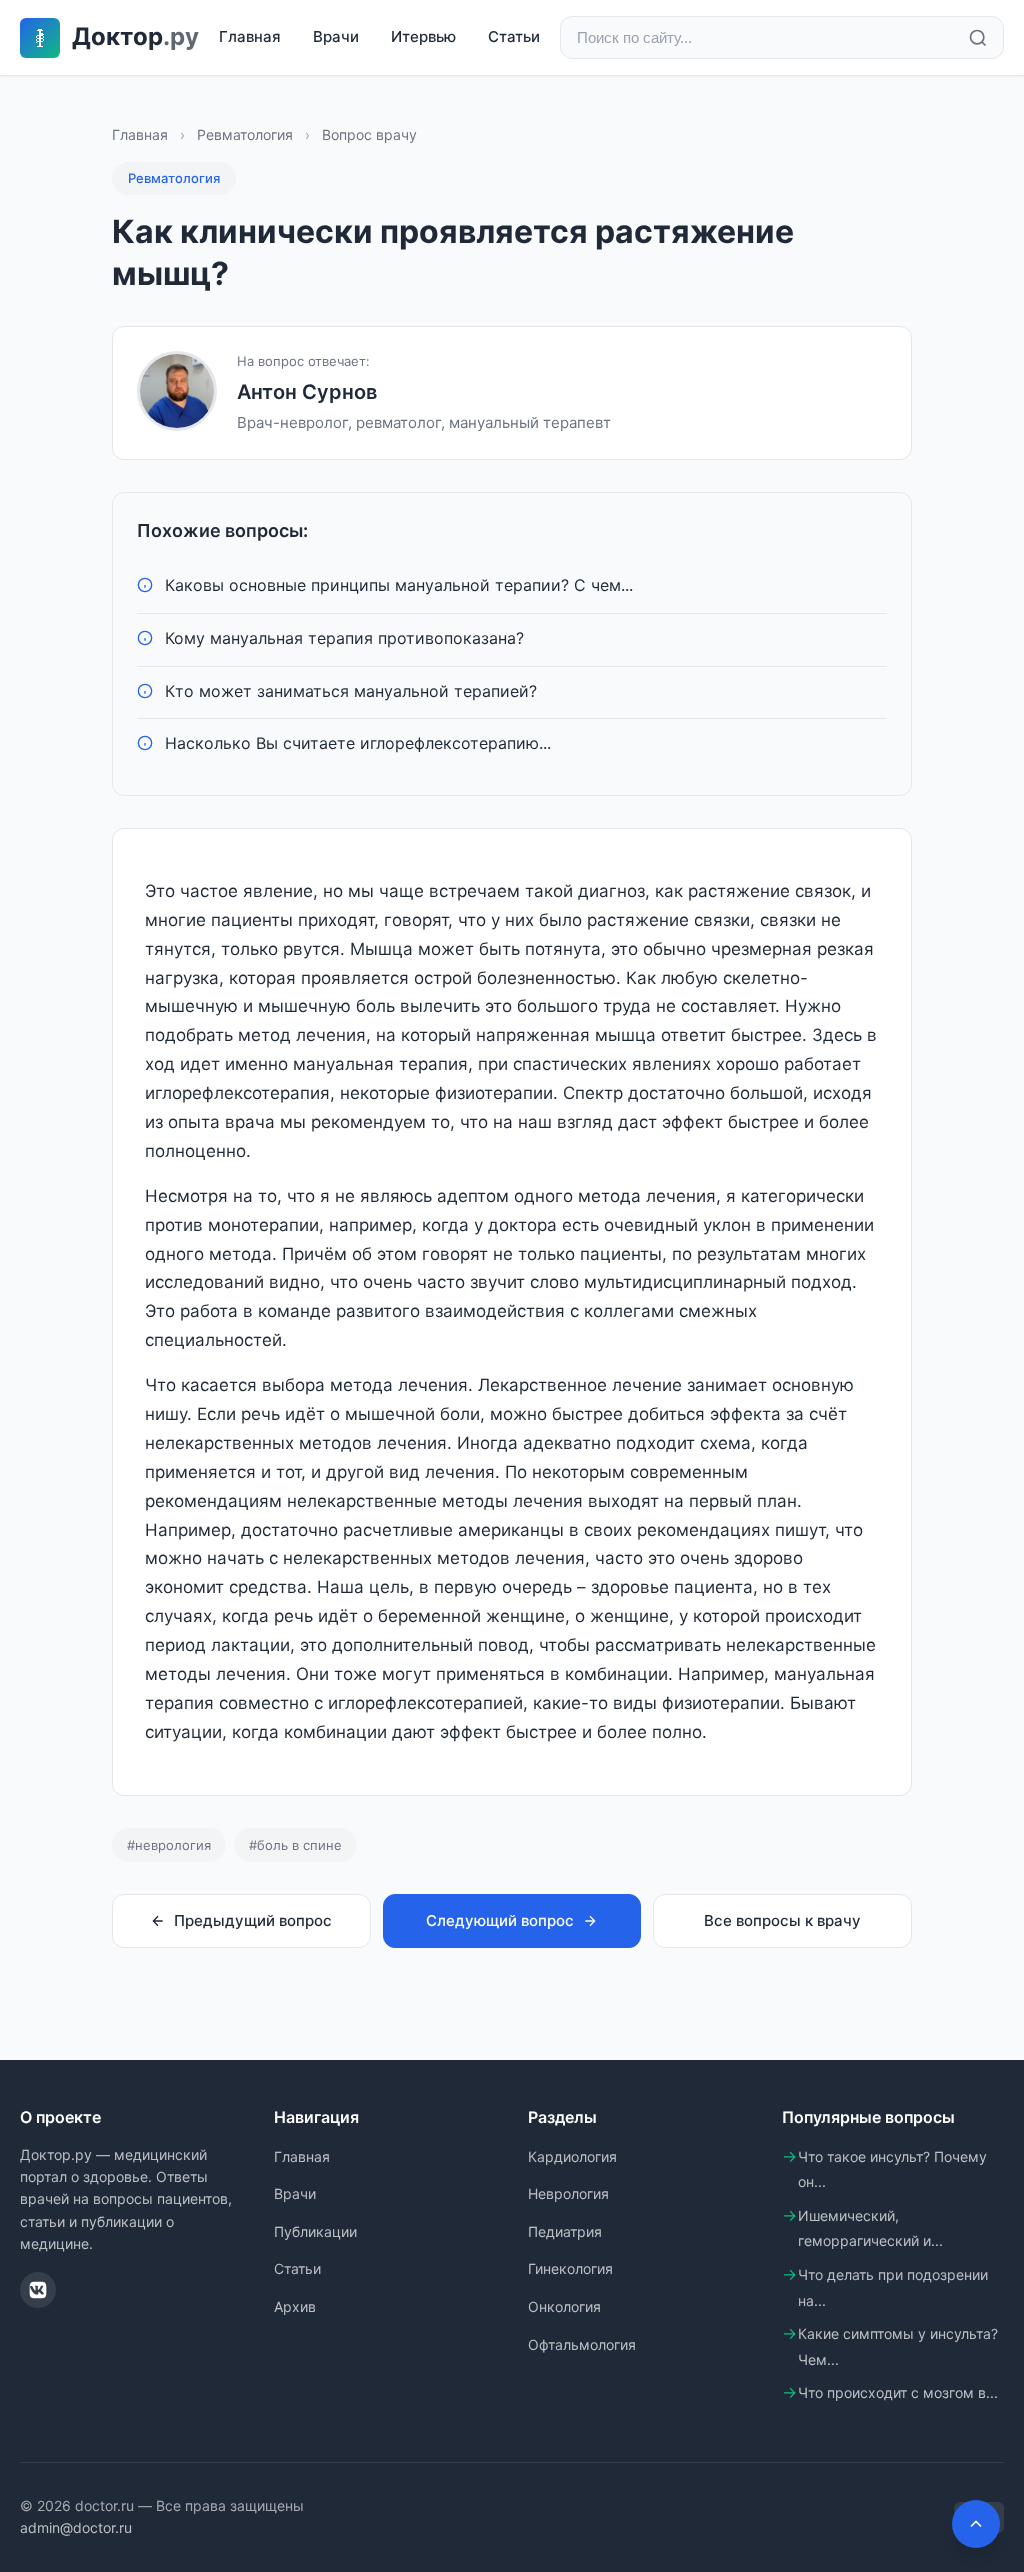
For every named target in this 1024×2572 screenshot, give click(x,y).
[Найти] (978, 38)
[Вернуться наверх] (976, 2524)
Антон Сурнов (307, 392)
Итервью (423, 36)
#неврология (169, 1845)
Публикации (315, 2231)
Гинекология (570, 2268)
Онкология (564, 2306)
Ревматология (245, 134)
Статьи (514, 36)
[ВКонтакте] (38, 2290)
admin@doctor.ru (76, 2527)
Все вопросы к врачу (782, 1920)
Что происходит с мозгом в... (898, 2392)
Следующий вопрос (500, 1920)
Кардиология (572, 2156)
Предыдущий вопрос (253, 1920)
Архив (295, 2306)
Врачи (336, 36)
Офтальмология (582, 2344)
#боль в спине (295, 1845)
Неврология (568, 2193)
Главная (250, 36)
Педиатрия (565, 2231)
